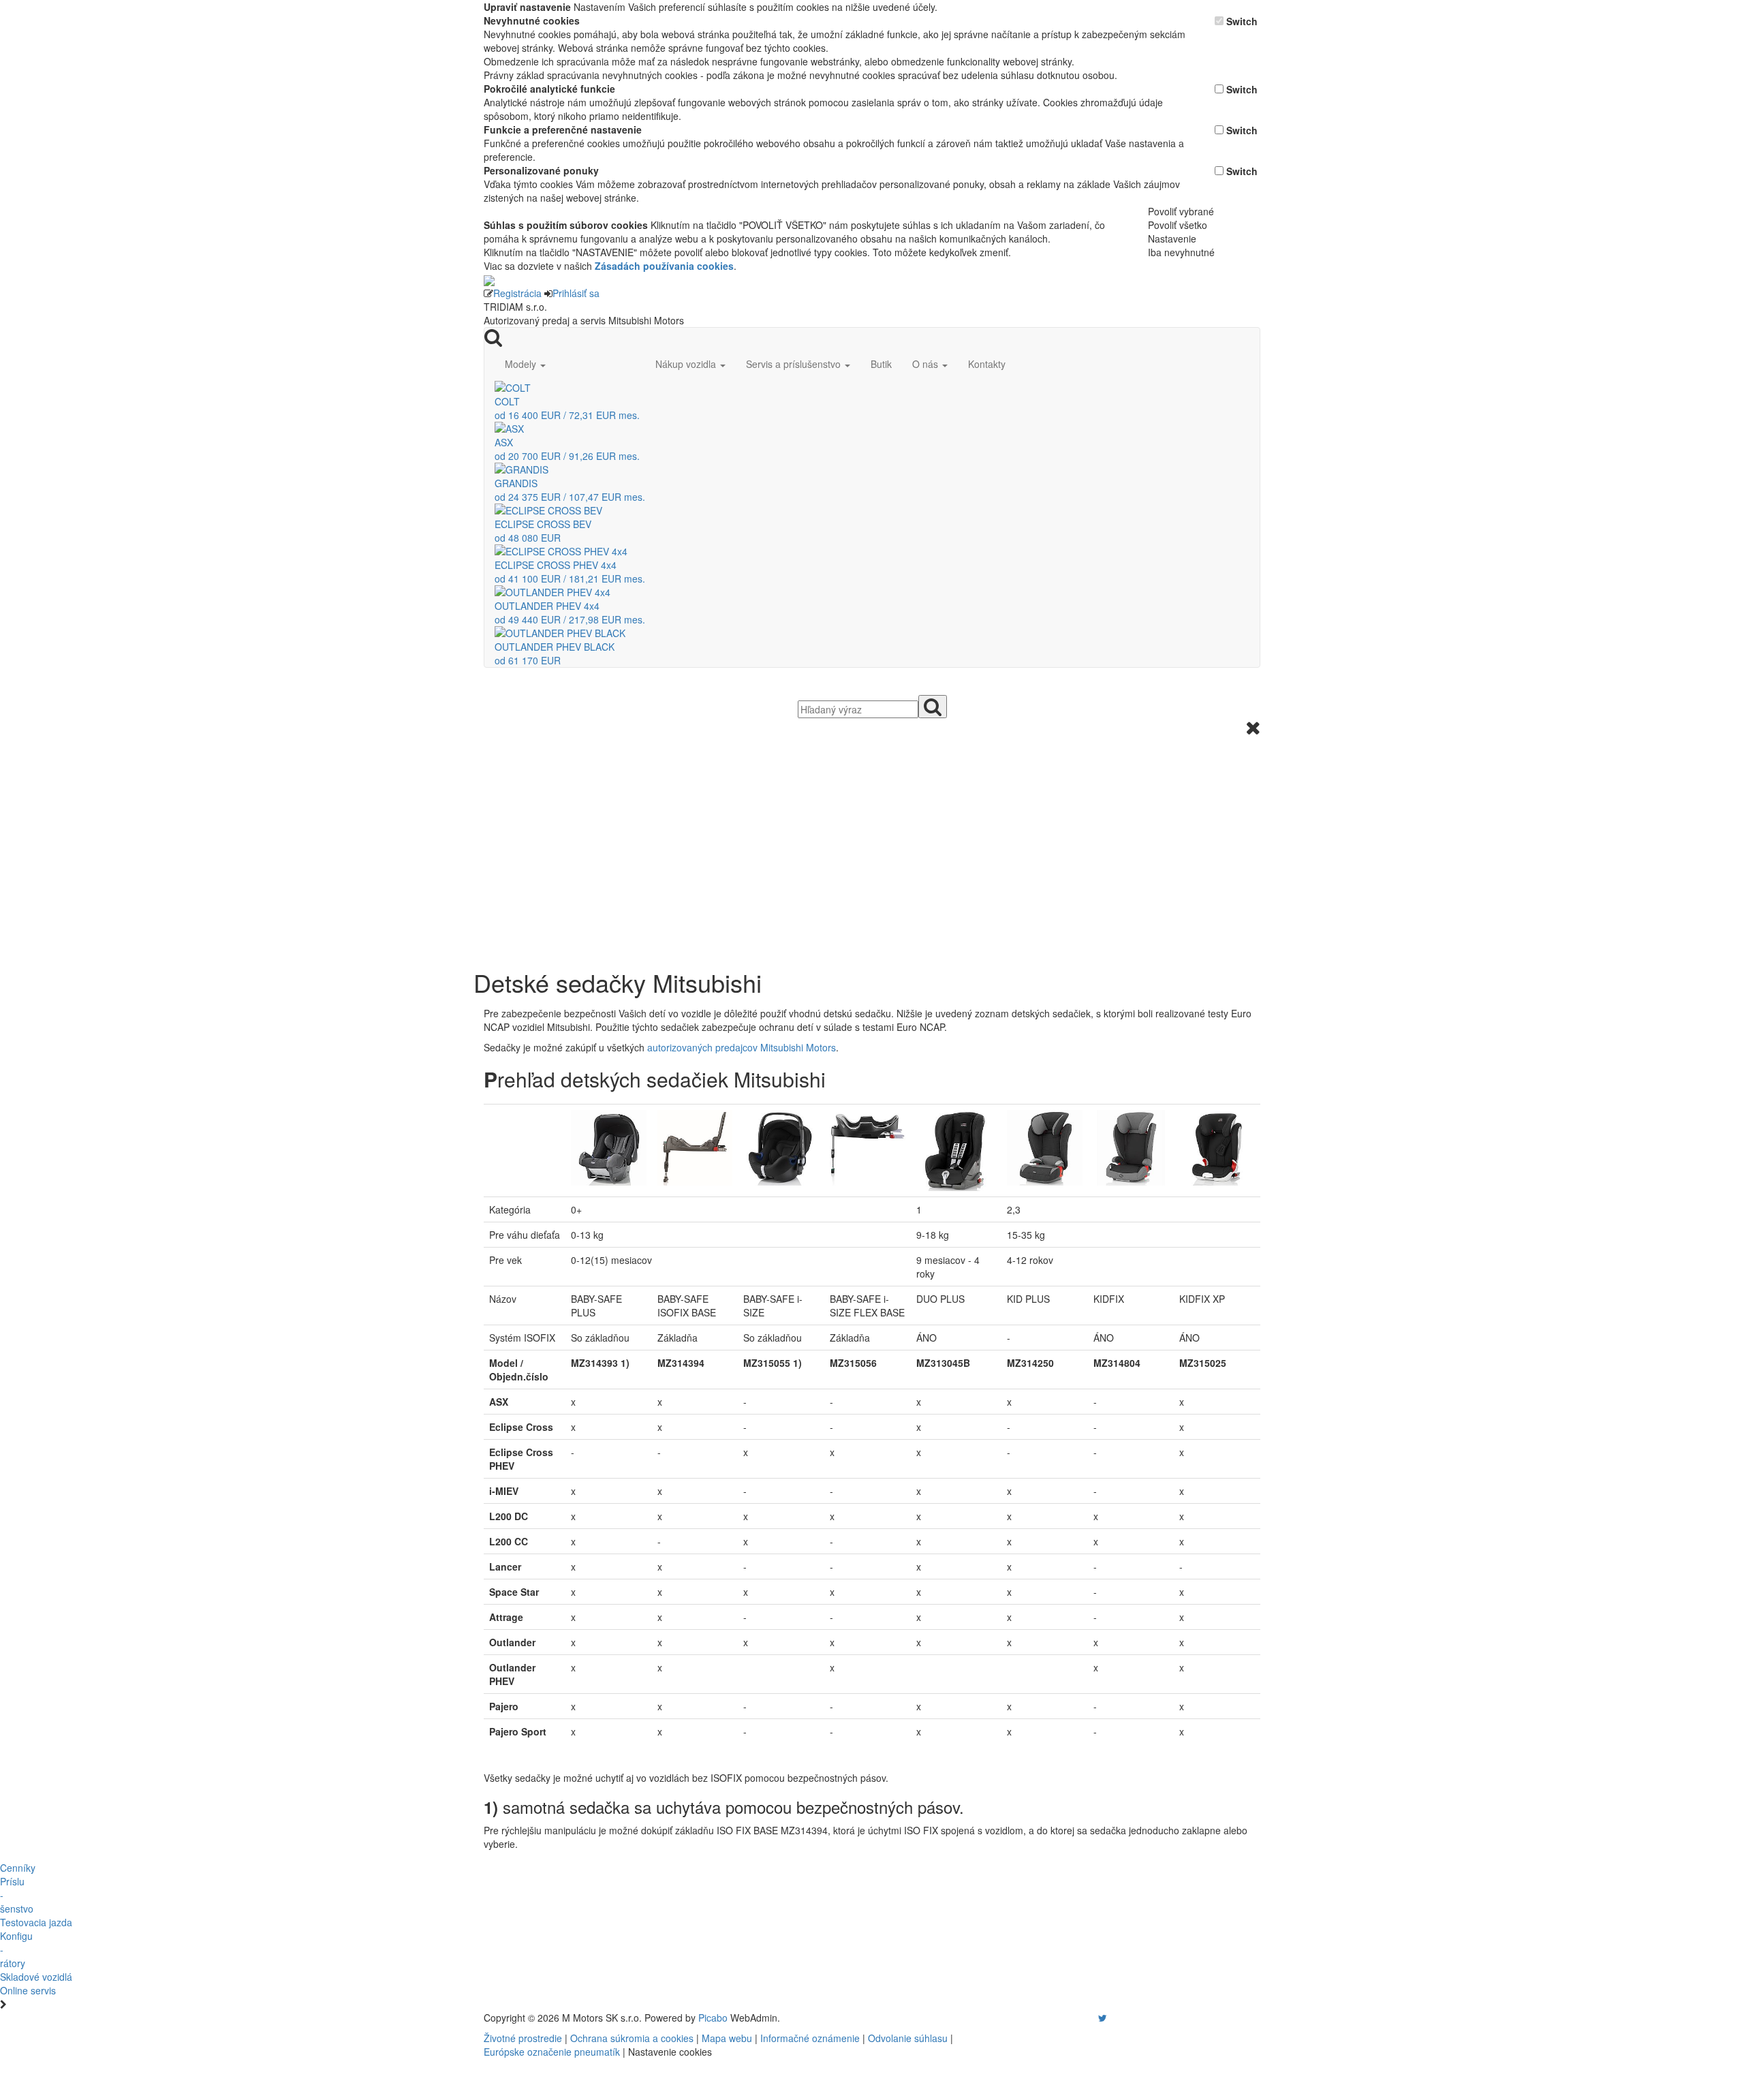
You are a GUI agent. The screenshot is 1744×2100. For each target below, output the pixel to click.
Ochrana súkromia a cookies (632, 2038)
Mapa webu (727, 2038)
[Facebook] (1083, 2018)
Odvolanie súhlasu (908, 2038)
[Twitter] (1103, 2018)
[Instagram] (1094, 2018)
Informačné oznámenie (810, 2038)
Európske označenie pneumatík (552, 2052)
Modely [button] (522, 364)
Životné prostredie (523, 2038)
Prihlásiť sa (576, 293)
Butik (881, 364)
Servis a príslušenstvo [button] (795, 364)
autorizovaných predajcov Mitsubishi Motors (742, 1047)
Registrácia (517, 293)
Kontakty (987, 364)
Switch (1242, 21)
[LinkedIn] (1111, 2018)
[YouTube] (1089, 2018)
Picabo (713, 2018)
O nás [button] (926, 364)
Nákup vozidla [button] (687, 364)
